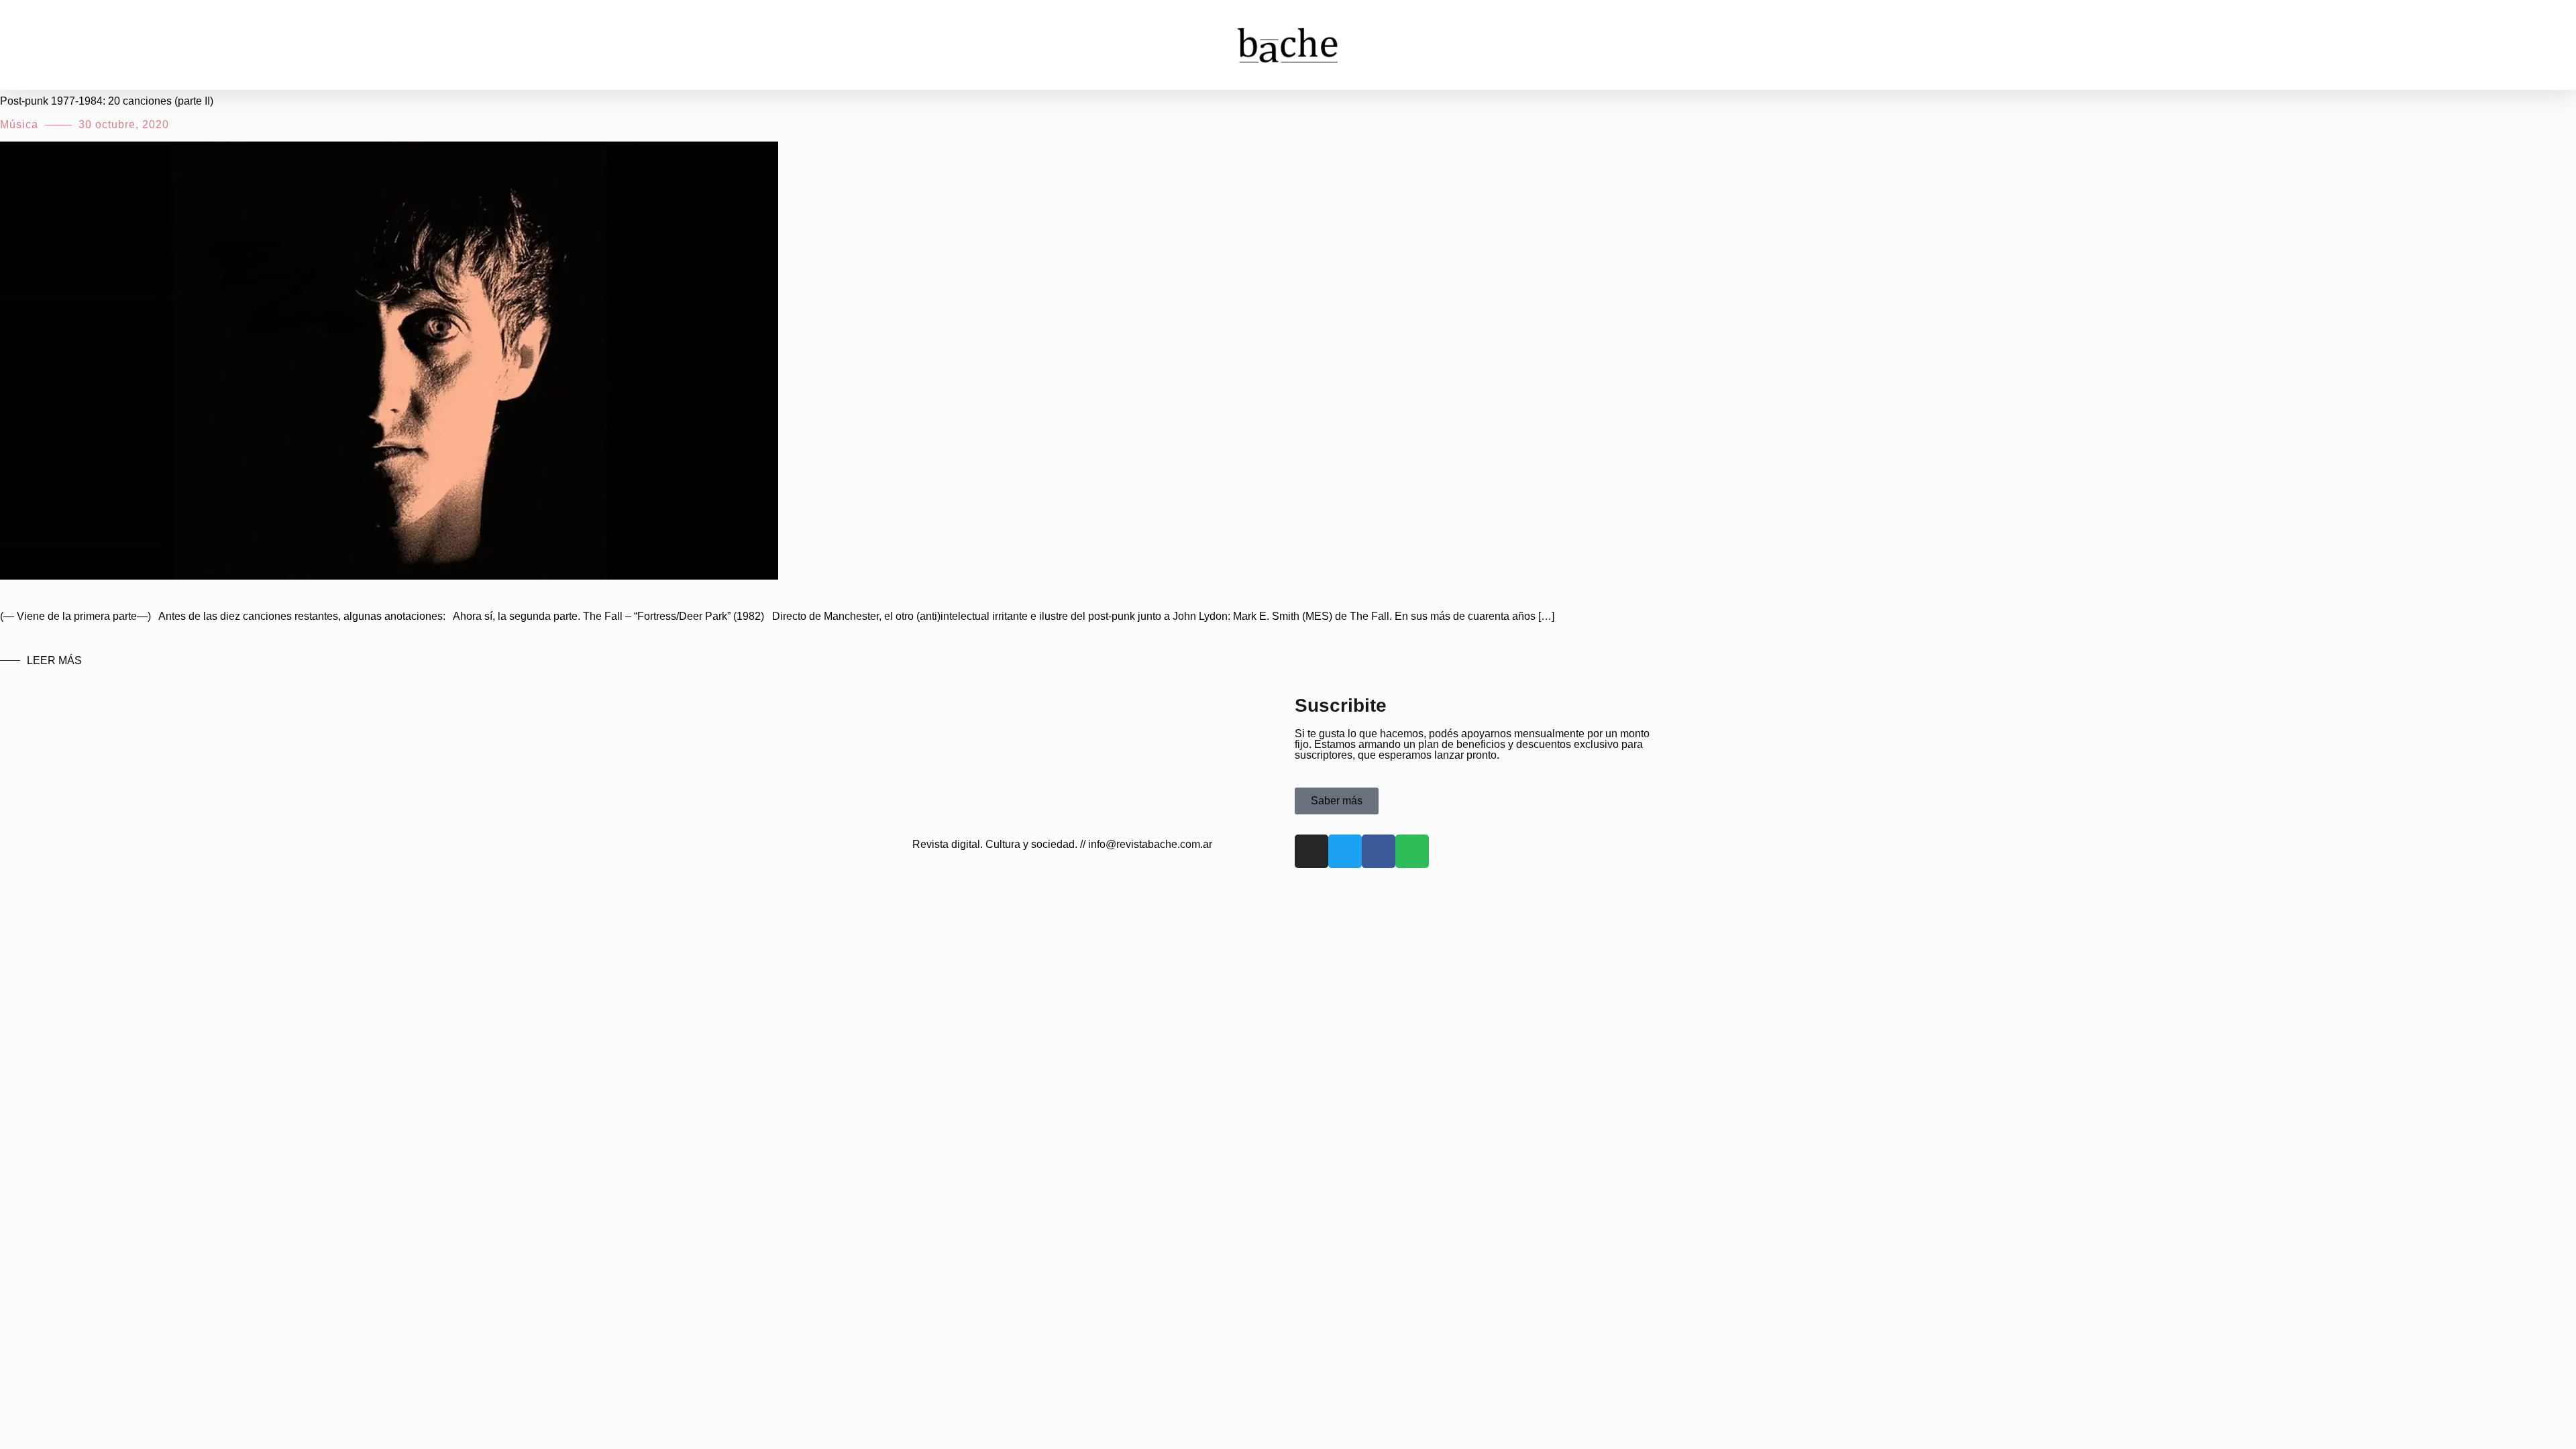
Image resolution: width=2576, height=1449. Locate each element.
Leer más (54, 660)
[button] (33, 45)
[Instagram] (1311, 851)
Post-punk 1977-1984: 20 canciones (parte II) (107, 101)
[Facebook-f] (1379, 851)
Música (19, 124)
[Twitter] (1345, 851)
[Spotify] (1412, 851)
